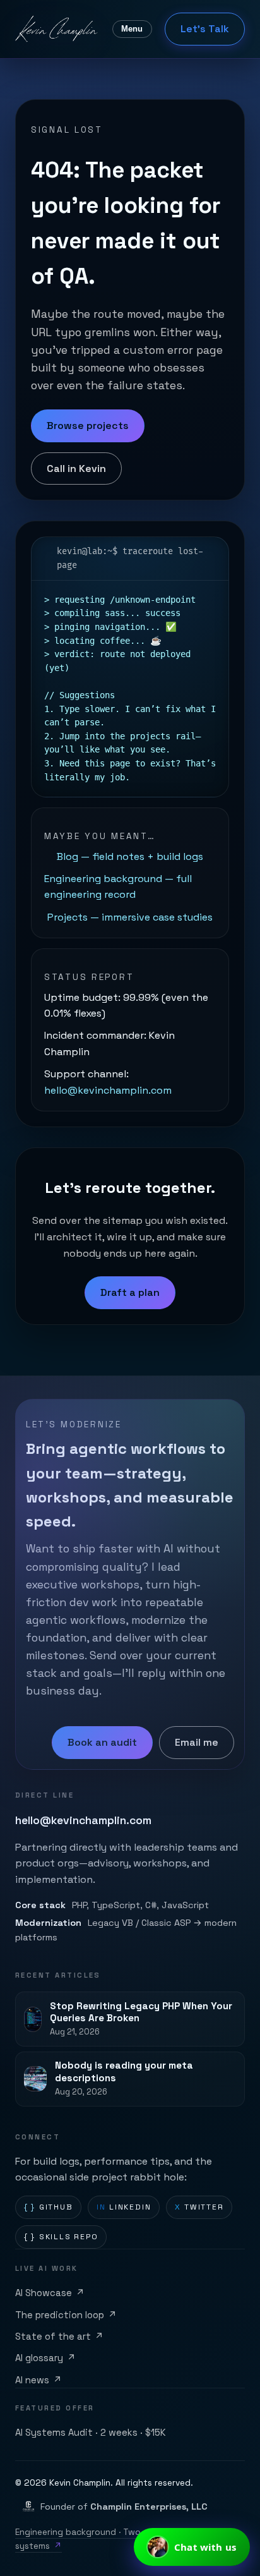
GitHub (49, 2207)
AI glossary (45, 2358)
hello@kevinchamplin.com (108, 1090)
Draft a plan (130, 1292)
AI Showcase (50, 2293)
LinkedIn (124, 2207)
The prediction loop (66, 2315)
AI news (38, 2380)
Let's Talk (205, 29)
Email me (197, 1742)
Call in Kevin (76, 469)
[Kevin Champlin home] (57, 29)
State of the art (59, 2337)
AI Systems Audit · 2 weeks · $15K (91, 2433)
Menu (132, 29)
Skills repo (61, 2237)
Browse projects (88, 426)
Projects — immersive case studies (130, 917)
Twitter (199, 2207)
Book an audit (102, 1742)
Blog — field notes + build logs (130, 856)
